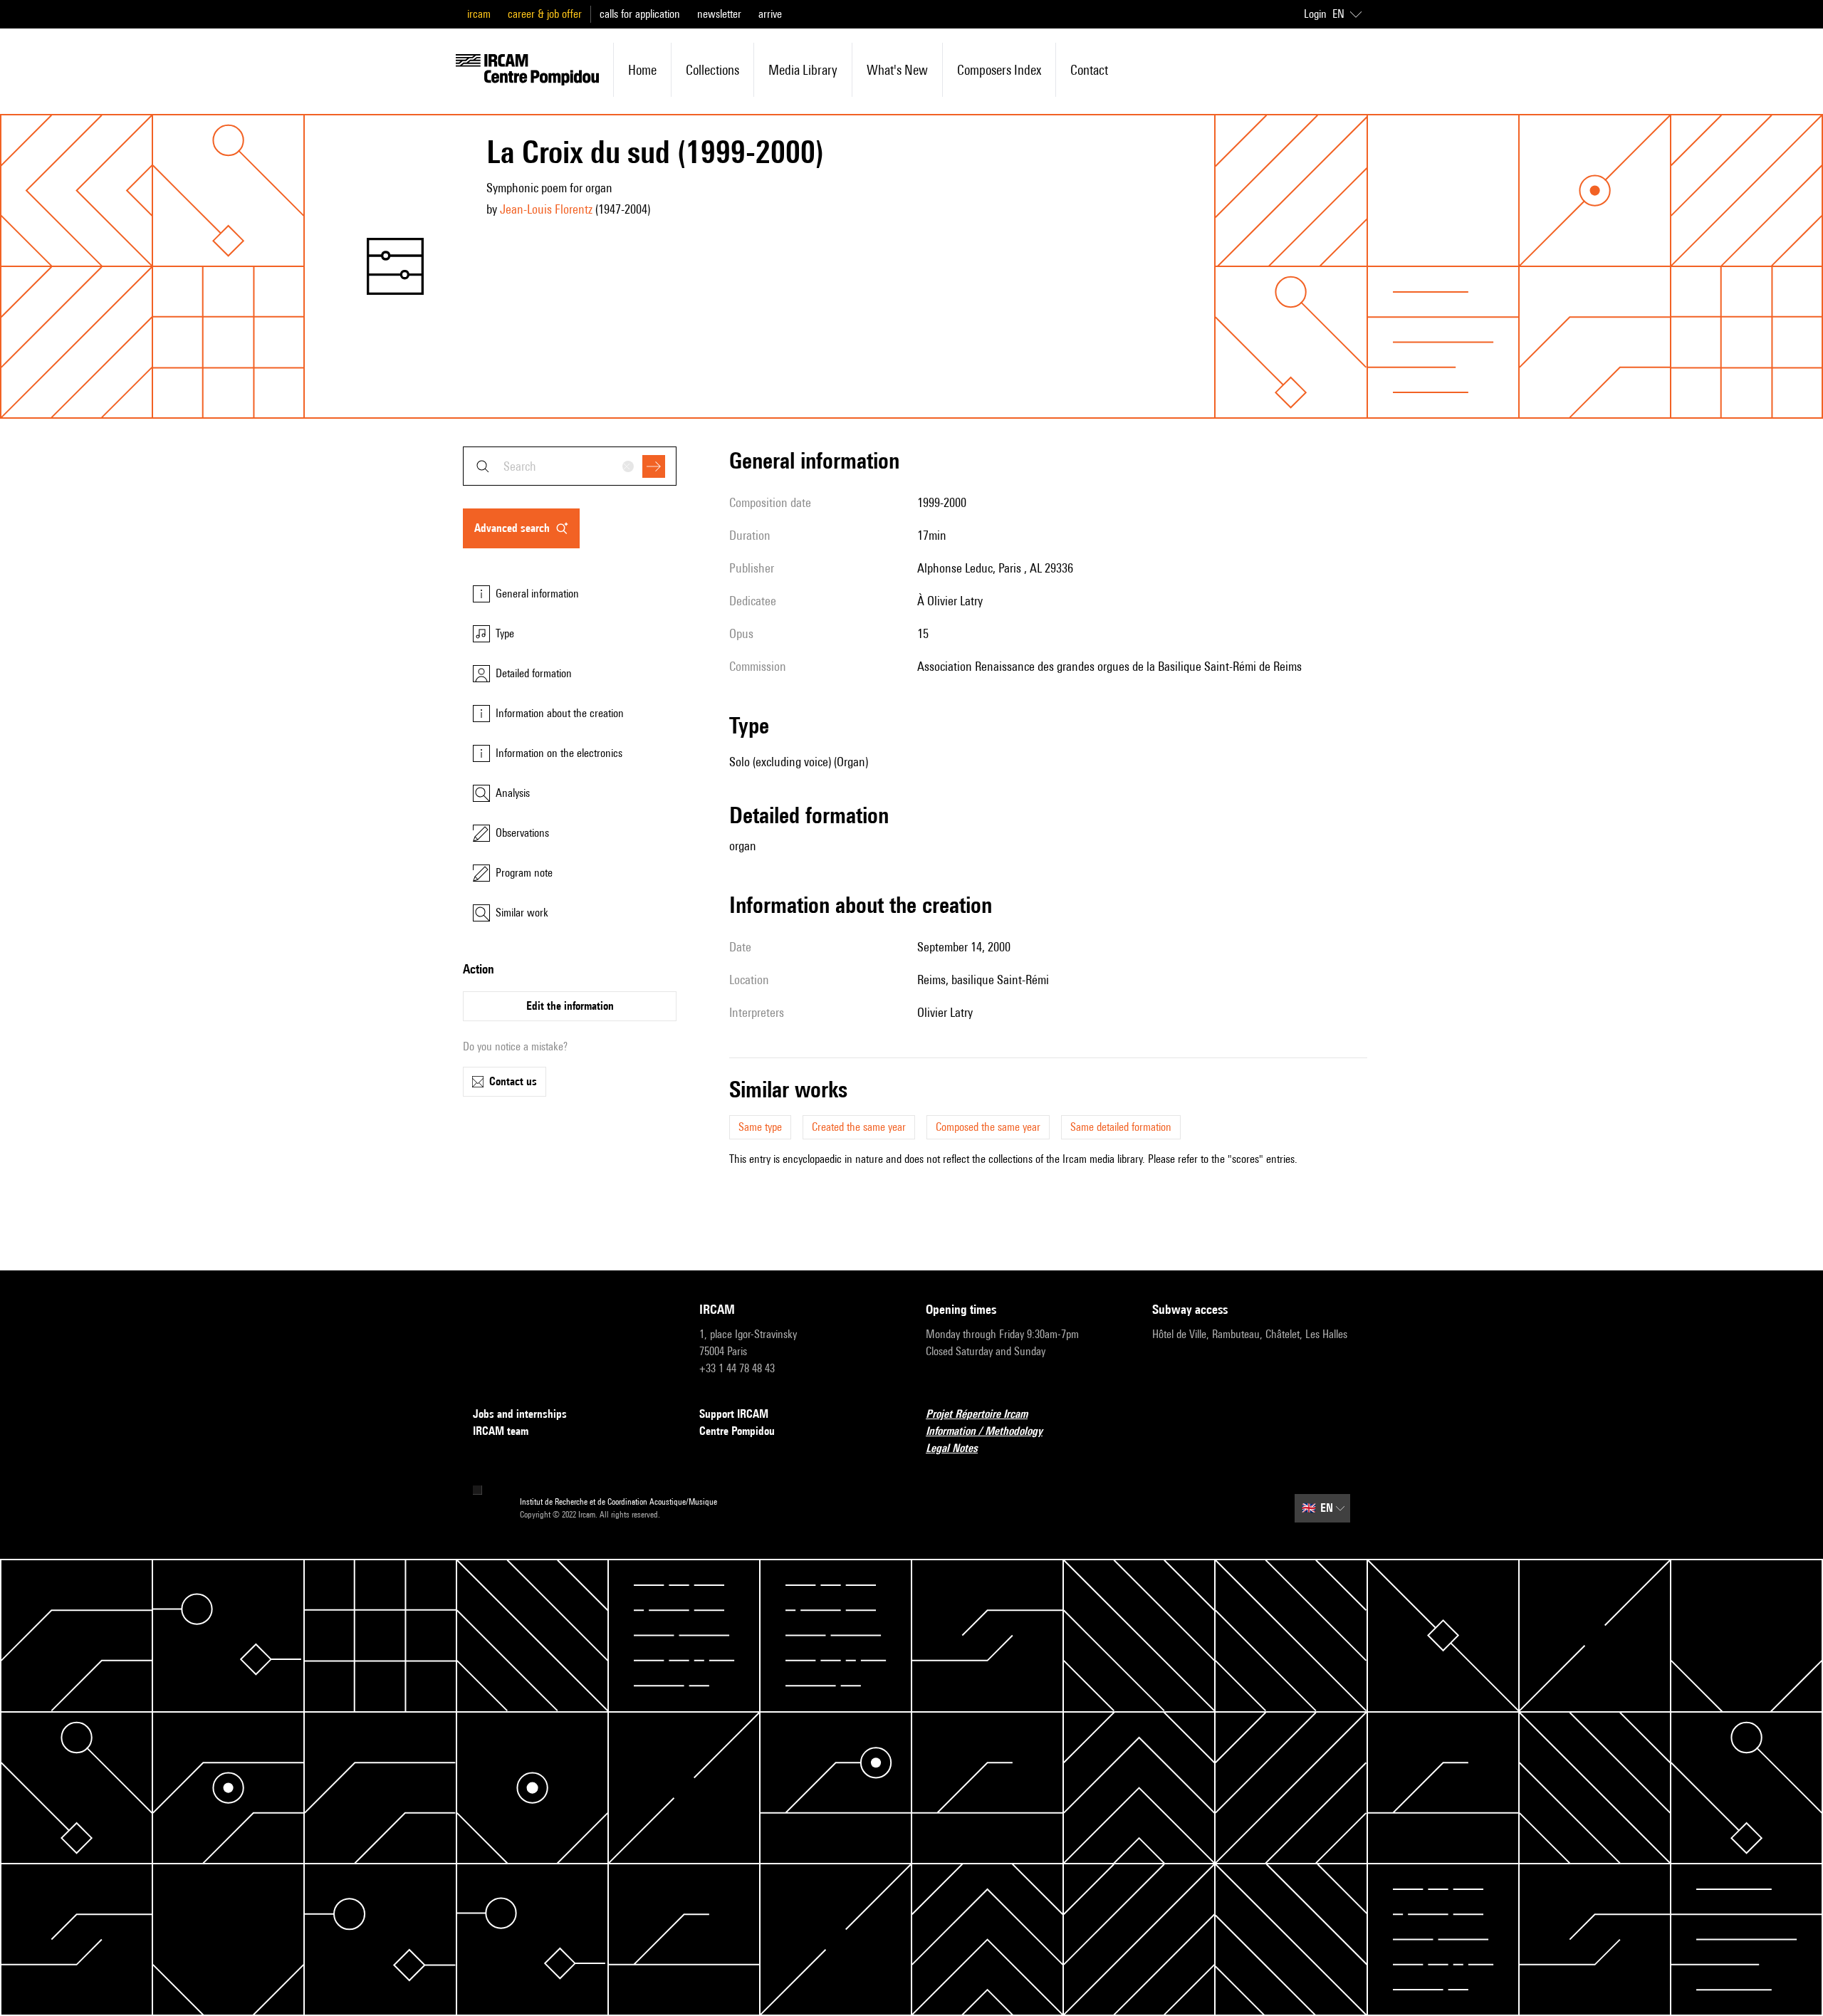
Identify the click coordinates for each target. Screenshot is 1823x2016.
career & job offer (545, 14)
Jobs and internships (520, 1414)
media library (803, 70)
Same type (760, 1127)
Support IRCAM (734, 1414)
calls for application (640, 14)
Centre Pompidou (737, 1431)
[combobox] (570, 466)
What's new (897, 70)
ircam (479, 14)
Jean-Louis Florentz (546, 209)
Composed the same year (988, 1127)
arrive (770, 14)
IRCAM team (501, 1431)
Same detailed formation (1121, 1127)
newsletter (719, 14)
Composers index (999, 70)
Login (1315, 14)
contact (1089, 70)
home (642, 70)
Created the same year (859, 1127)
